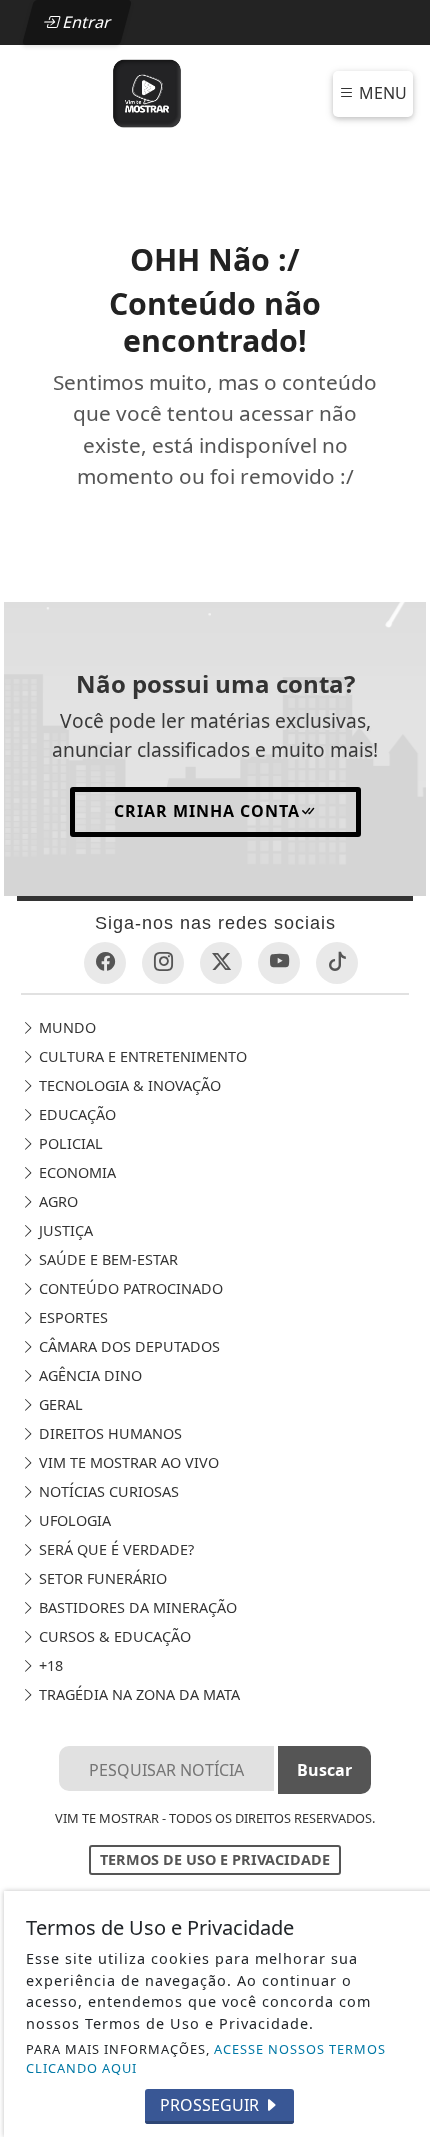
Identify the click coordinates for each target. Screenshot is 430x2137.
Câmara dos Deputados (127, 1346)
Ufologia (73, 1520)
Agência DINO (88, 1375)
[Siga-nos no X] (221, 963)
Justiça (64, 1230)
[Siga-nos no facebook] (105, 963)
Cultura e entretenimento (141, 1056)
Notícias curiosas (107, 1491)
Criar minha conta (207, 811)
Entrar (85, 22)
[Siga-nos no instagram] (163, 963)
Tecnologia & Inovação (128, 1085)
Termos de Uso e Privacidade (215, 1859)
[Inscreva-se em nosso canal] (279, 963)
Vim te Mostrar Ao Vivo (127, 1462)
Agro (56, 1201)
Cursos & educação (113, 1636)
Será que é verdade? (114, 1549)
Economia (75, 1172)
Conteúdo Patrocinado (129, 1288)
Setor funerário (101, 1578)
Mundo (65, 1027)
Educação (75, 1114)
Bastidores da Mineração (136, 1607)
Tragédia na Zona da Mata (137, 1694)
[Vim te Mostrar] (147, 92)
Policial (69, 1143)
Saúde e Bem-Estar (106, 1259)
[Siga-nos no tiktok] (337, 963)
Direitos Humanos (108, 1433)
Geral (59, 1404)
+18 (49, 1665)
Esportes (71, 1317)
